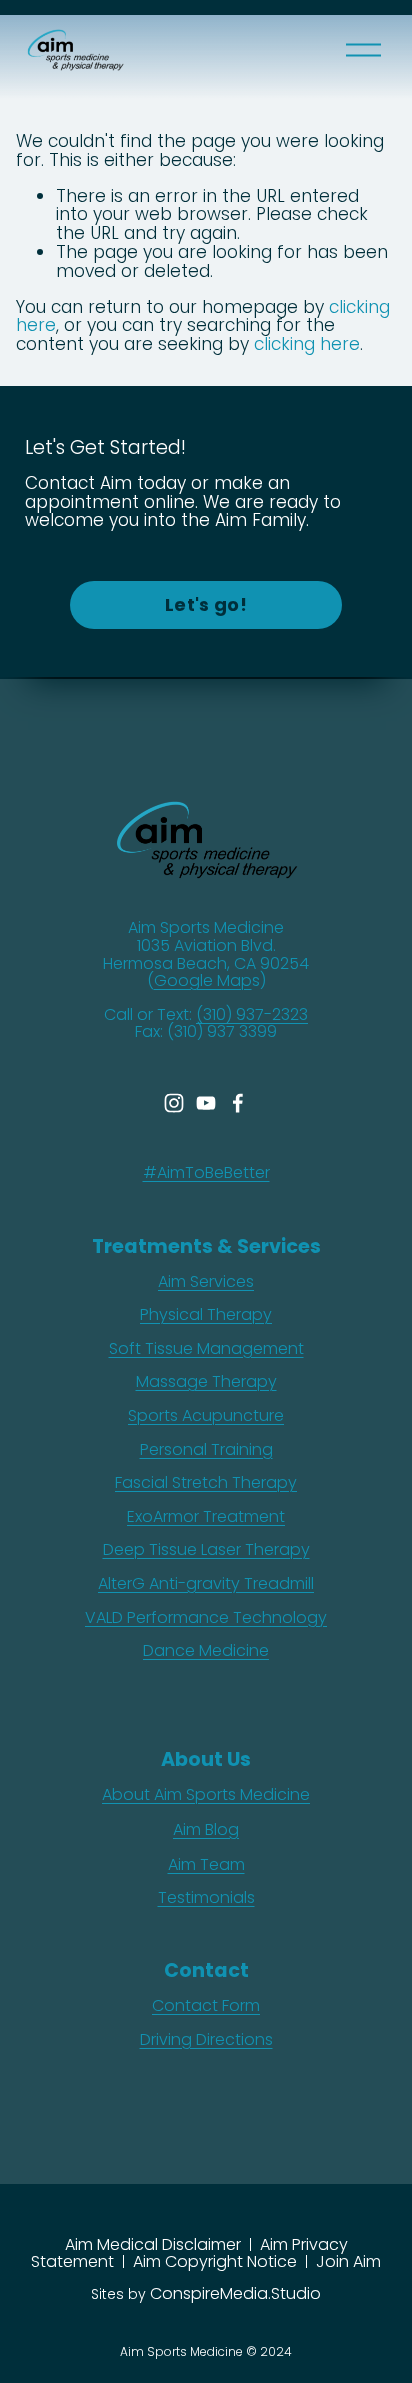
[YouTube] (206, 1103)
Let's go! (206, 604)
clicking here (307, 344)
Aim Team (206, 1865)
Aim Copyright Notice (215, 2261)
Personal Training (206, 1450)
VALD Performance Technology (206, 1618)
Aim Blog (206, 1830)
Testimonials (206, 1898)
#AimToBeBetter (206, 1173)
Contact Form (206, 2006)
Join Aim (348, 2261)
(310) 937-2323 (252, 1015)
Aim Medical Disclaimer (153, 2244)
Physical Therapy (206, 1315)
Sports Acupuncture (206, 1416)
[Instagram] (174, 1103)
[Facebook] (238, 1103)
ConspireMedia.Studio (235, 2293)
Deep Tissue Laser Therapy (206, 1550)
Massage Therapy (206, 1382)
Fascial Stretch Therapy (206, 1483)
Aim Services (206, 1282)
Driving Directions (206, 2040)
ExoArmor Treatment (206, 1517)
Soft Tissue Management (206, 1349)
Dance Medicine (206, 1651)
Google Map (203, 981)
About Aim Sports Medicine (206, 1795)
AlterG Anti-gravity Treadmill (206, 1584)
